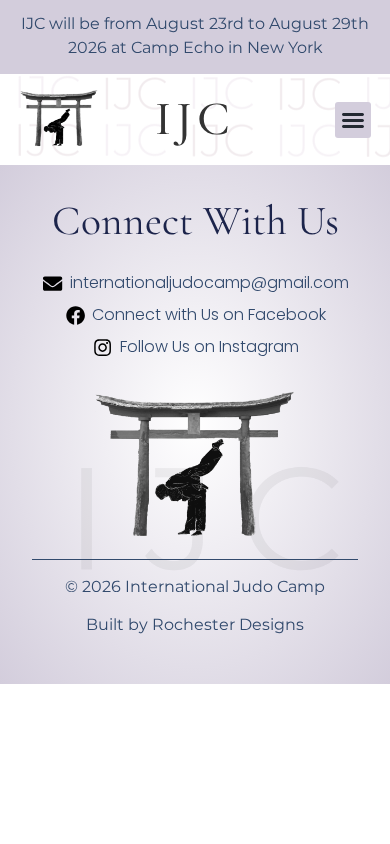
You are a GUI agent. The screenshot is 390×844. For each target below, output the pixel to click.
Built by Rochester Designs (195, 624)
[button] (353, 120)
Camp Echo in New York (227, 47)
